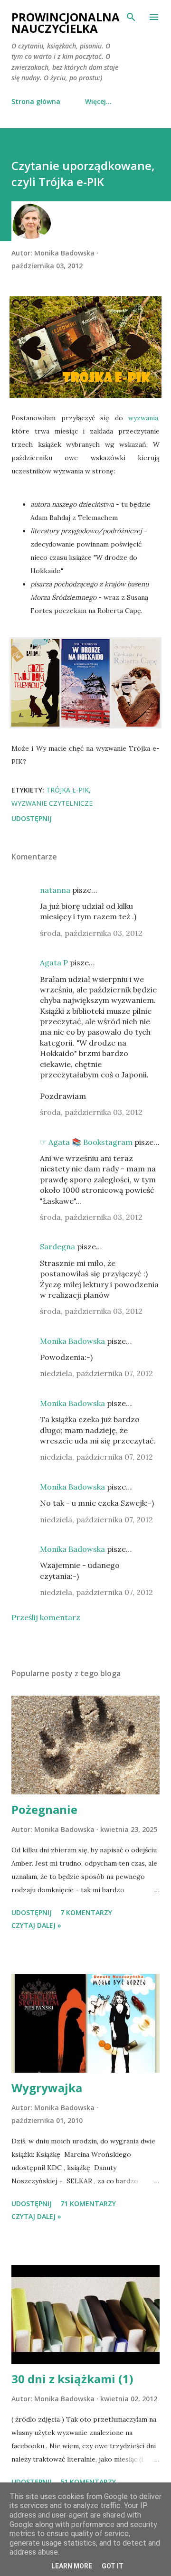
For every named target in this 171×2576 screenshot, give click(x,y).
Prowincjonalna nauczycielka (66, 23)
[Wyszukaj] (131, 17)
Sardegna (57, 1246)
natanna (55, 890)
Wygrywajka (47, 2088)
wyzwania (143, 418)
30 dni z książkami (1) (72, 2379)
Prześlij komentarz (46, 1617)
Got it (113, 2566)
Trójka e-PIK (67, 790)
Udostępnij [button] (32, 818)
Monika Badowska (72, 1341)
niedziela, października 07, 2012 (96, 1373)
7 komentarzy (86, 1912)
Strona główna (36, 101)
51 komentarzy (88, 2482)
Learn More (72, 2566)
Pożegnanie (44, 1809)
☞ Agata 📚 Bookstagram (86, 1142)
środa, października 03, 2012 (91, 933)
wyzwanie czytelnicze (52, 803)
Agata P (54, 962)
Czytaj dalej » (36, 1925)
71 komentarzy (88, 2203)
